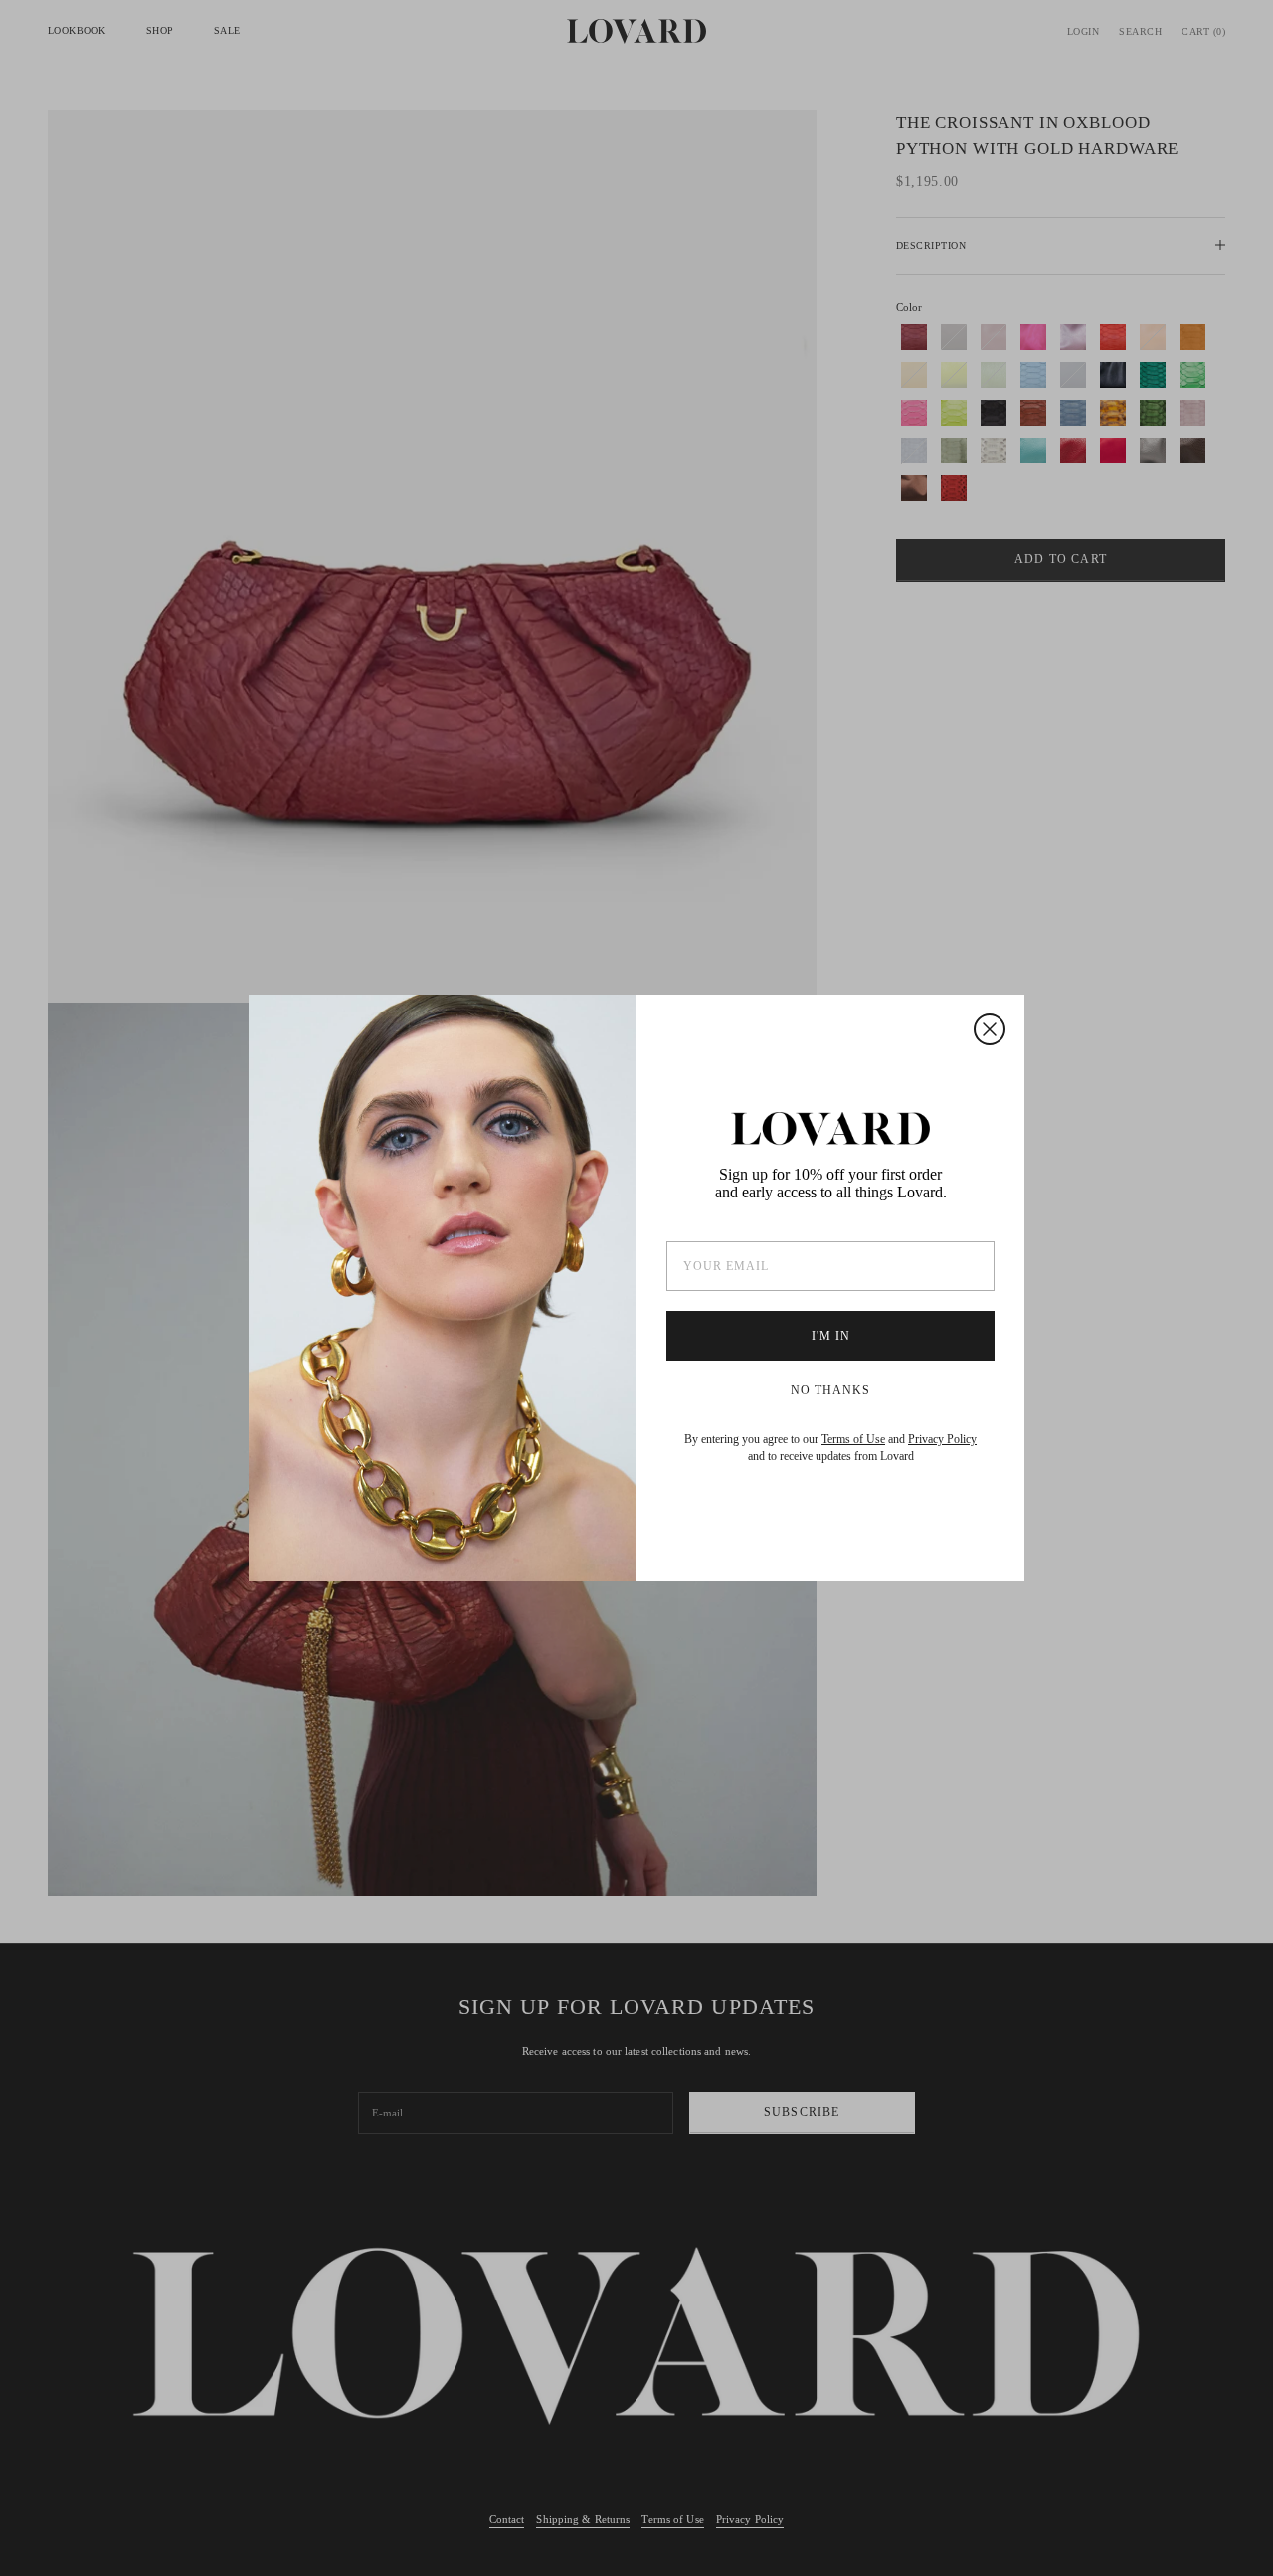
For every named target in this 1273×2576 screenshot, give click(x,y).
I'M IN (831, 1336)
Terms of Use (853, 1439)
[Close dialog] (990, 1029)
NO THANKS (830, 1390)
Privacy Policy (942, 1439)
